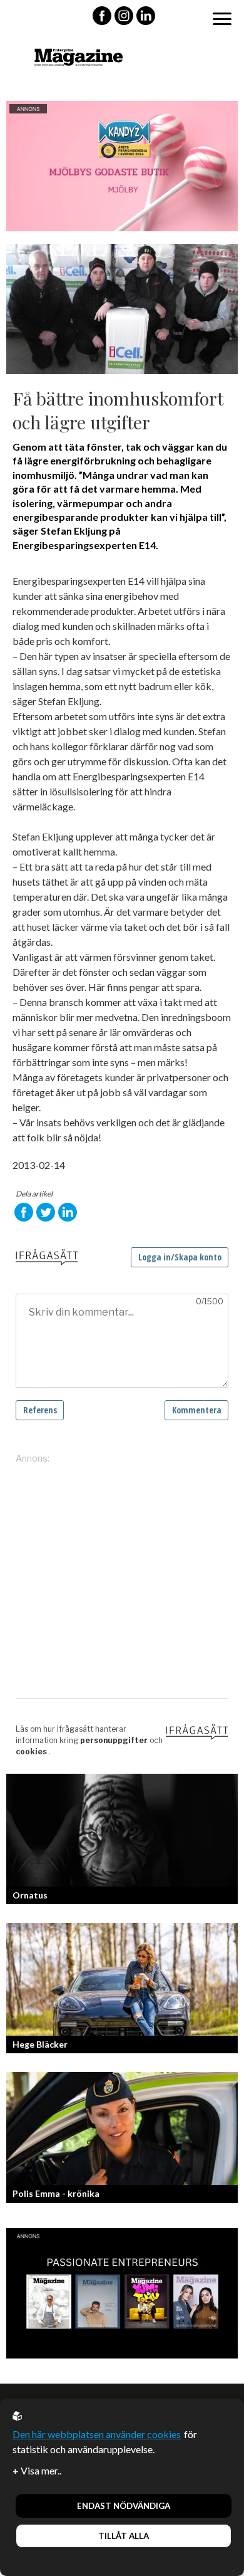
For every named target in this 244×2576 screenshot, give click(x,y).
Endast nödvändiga (124, 2506)
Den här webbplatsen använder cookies (97, 2434)
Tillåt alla (124, 2536)
